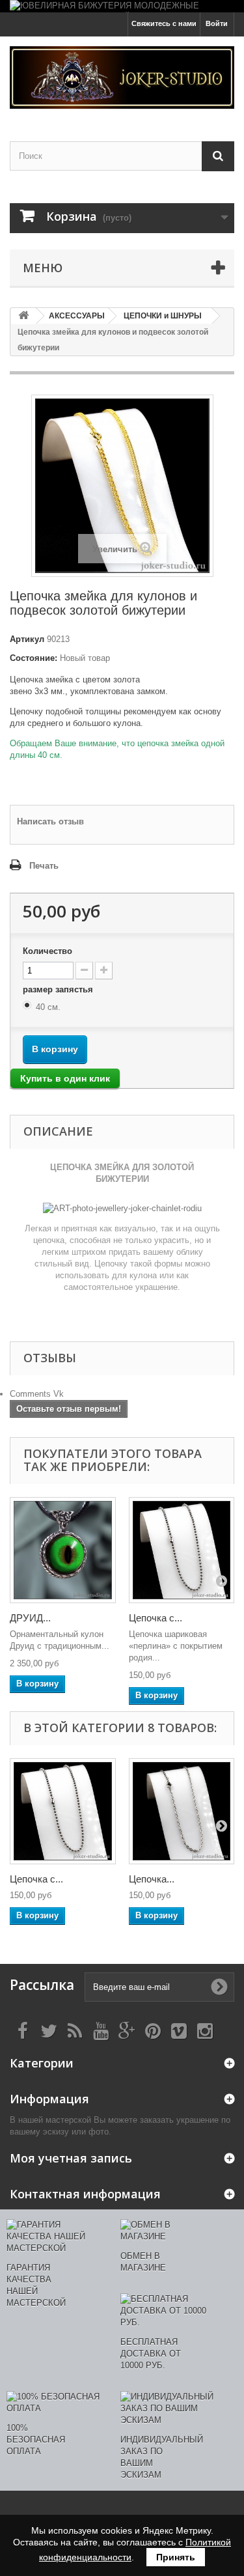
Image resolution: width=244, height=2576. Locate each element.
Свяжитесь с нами (164, 23)
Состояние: (34, 658)
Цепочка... (152, 1879)
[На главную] (23, 316)
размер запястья (59, 989)
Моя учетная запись (71, 2158)
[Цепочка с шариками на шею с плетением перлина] (182, 1550)
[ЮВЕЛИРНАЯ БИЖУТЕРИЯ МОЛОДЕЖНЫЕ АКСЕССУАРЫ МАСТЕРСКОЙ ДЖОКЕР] (122, 6)
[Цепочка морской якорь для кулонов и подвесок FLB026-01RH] (182, 1811)
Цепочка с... (156, 1618)
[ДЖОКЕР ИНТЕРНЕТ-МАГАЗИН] (122, 77)
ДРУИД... (30, 1618)
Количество (47, 951)
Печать (44, 866)
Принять (176, 2557)
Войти (217, 23)
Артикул (27, 639)
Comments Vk (37, 1394)
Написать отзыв (50, 821)
